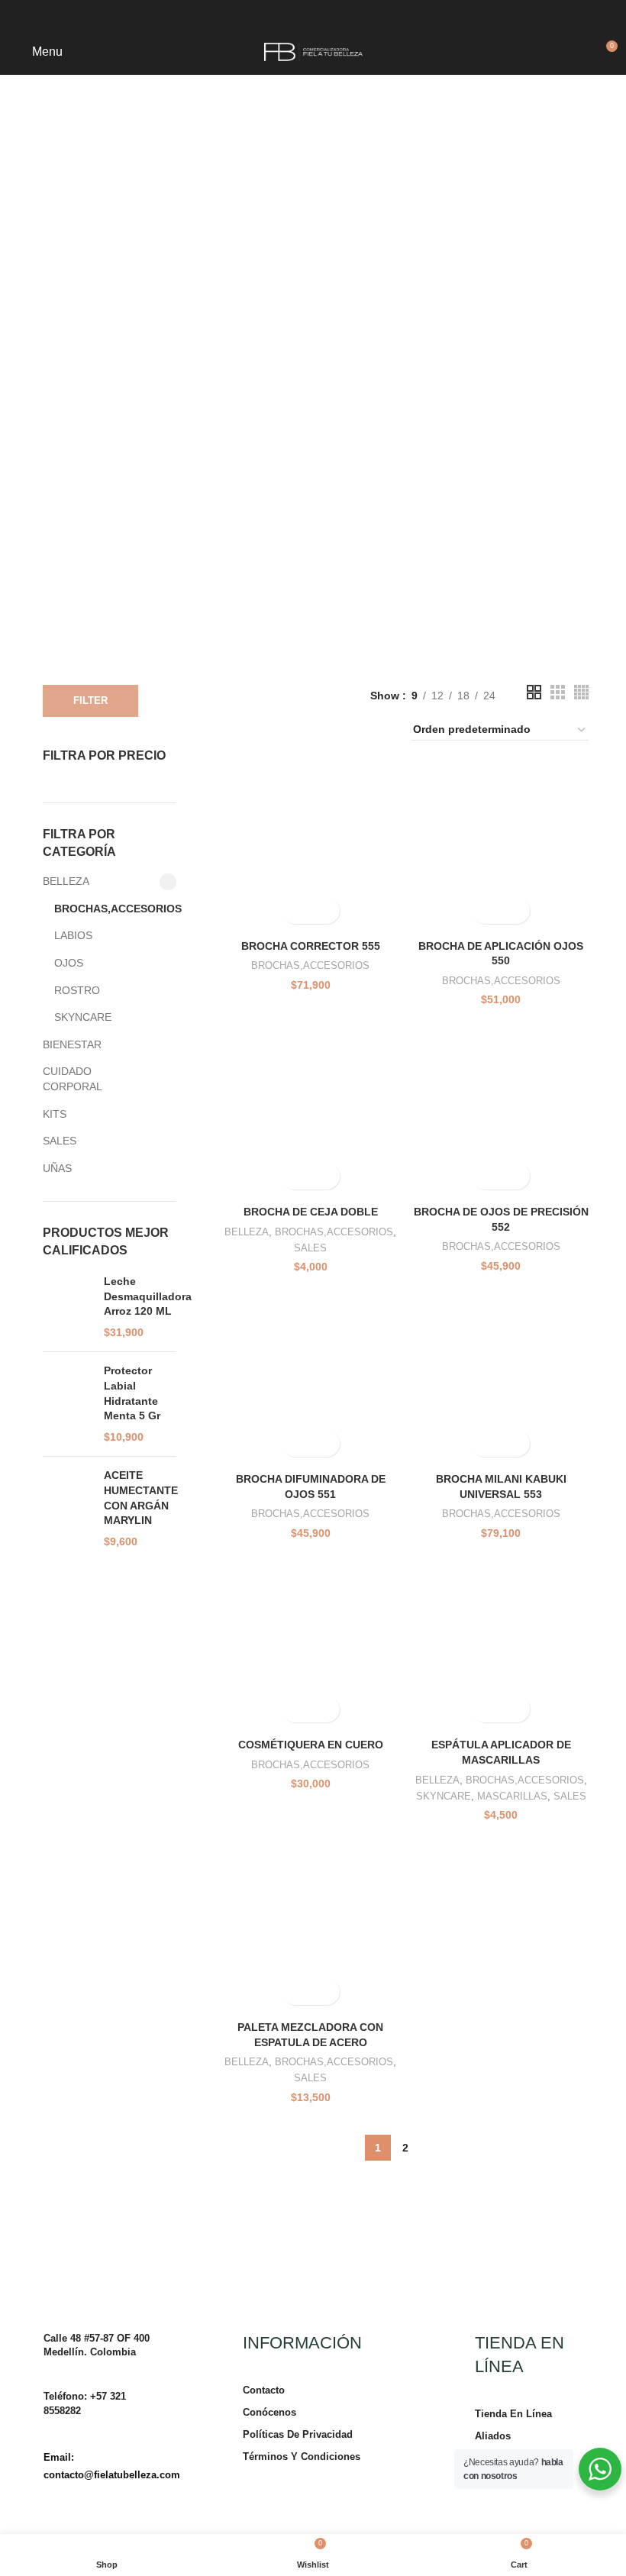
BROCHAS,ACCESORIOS (106, 909)
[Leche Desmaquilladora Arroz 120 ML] (68, 1307)
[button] (297, 910)
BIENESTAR (72, 1044)
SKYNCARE (83, 1017)
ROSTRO (77, 990)
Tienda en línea (513, 2414)
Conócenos (269, 2412)
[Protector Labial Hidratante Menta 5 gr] (68, 1404)
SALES (60, 1141)
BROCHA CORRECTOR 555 (311, 946)
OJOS (69, 963)
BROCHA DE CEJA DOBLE (311, 1212)
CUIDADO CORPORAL (73, 1079)
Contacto (264, 2390)
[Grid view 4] (581, 692)
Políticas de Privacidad (298, 2434)
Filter (90, 700)
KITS (55, 1114)
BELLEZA (66, 881)
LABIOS (73, 935)
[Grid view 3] (558, 692)
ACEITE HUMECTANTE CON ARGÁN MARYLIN (141, 1498)
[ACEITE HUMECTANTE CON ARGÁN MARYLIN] (68, 1509)
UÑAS (57, 1168)
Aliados (493, 2436)
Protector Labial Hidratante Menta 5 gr (132, 1393)
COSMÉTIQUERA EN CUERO (311, 1745)
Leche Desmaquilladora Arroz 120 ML (148, 1296)
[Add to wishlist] (324, 910)
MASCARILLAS (512, 1796)
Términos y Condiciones (302, 2457)
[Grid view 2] (534, 692)
